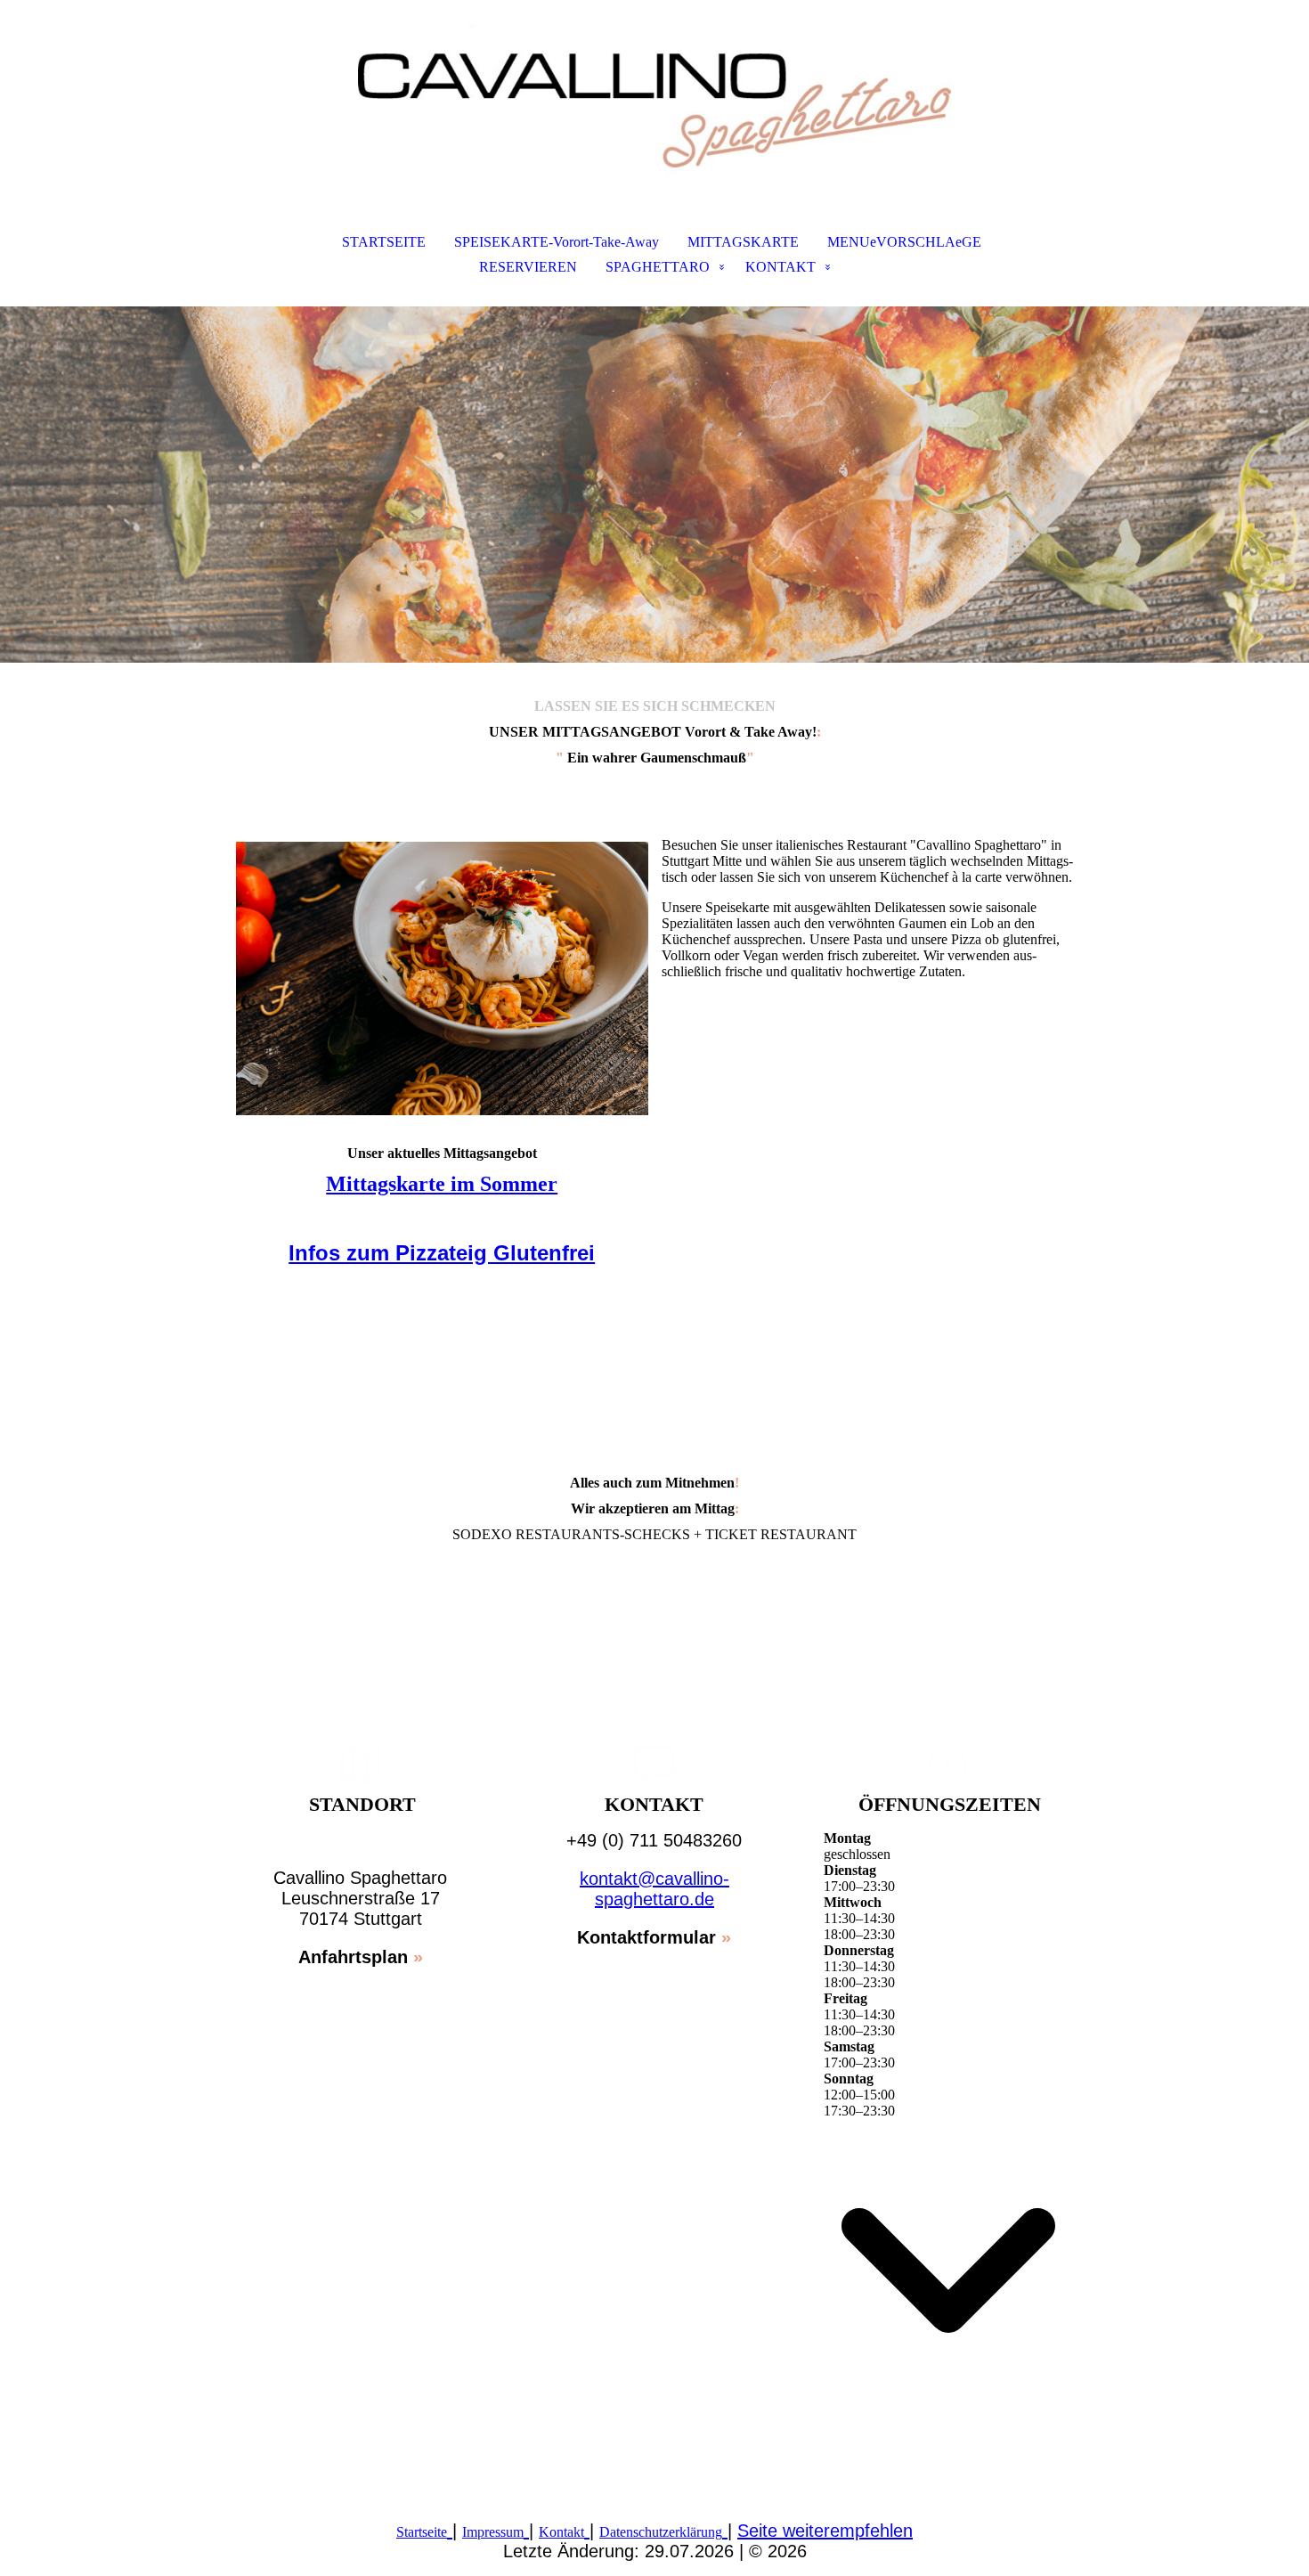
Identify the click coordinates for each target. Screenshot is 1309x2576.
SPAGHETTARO (658, 267)
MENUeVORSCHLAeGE (904, 242)
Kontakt (561, 2532)
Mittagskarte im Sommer (442, 1184)
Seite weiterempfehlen (825, 2531)
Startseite (422, 2532)
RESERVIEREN (528, 267)
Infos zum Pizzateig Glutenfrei (442, 1253)
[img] (654, 89)
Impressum (493, 2532)
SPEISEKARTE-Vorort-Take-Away (557, 242)
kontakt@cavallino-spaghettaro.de (654, 1889)
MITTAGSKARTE (743, 242)
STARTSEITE (384, 242)
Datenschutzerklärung (661, 2532)
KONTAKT (781, 267)
